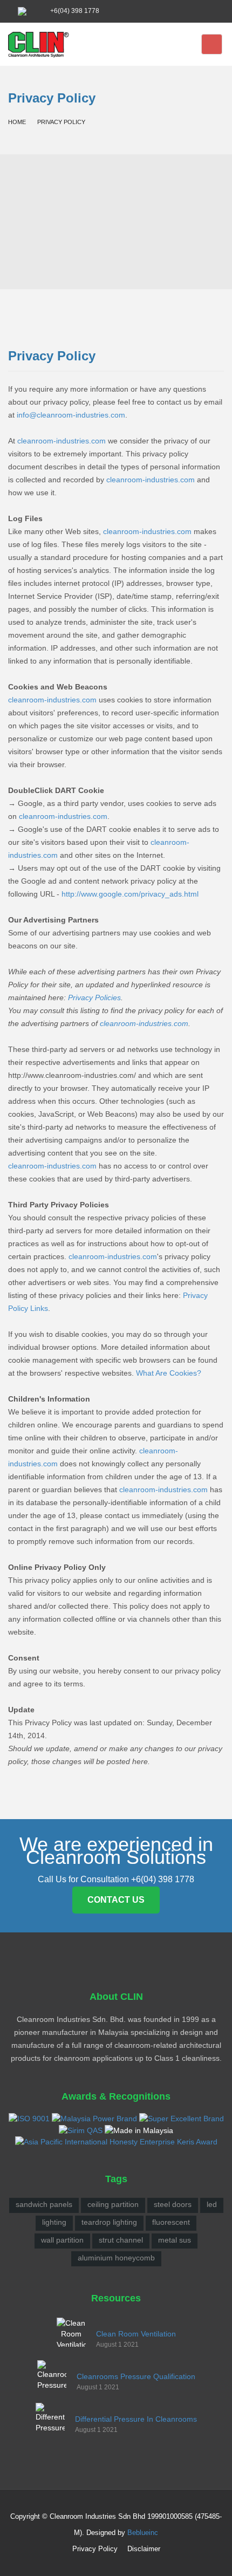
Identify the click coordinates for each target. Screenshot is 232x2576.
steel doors (173, 2204)
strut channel (121, 2240)
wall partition (62, 2240)
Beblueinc (143, 2533)
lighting (54, 2222)
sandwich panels (44, 2204)
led (212, 2204)
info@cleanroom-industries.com (71, 415)
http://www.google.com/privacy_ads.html (130, 894)
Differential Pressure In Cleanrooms (136, 2419)
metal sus (175, 2240)
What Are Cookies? (169, 1373)
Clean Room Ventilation (136, 2334)
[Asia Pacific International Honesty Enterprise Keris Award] (116, 2141)
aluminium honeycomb (116, 2258)
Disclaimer (144, 2549)
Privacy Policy (95, 2549)
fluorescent (171, 2222)
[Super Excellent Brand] (182, 2118)
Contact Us (116, 1900)
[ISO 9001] (29, 2118)
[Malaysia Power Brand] (94, 2118)
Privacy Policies (94, 997)
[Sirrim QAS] (81, 2129)
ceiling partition (113, 2204)
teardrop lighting (109, 2222)
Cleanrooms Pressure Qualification (136, 2376)
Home (17, 122)
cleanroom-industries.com (62, 441)
